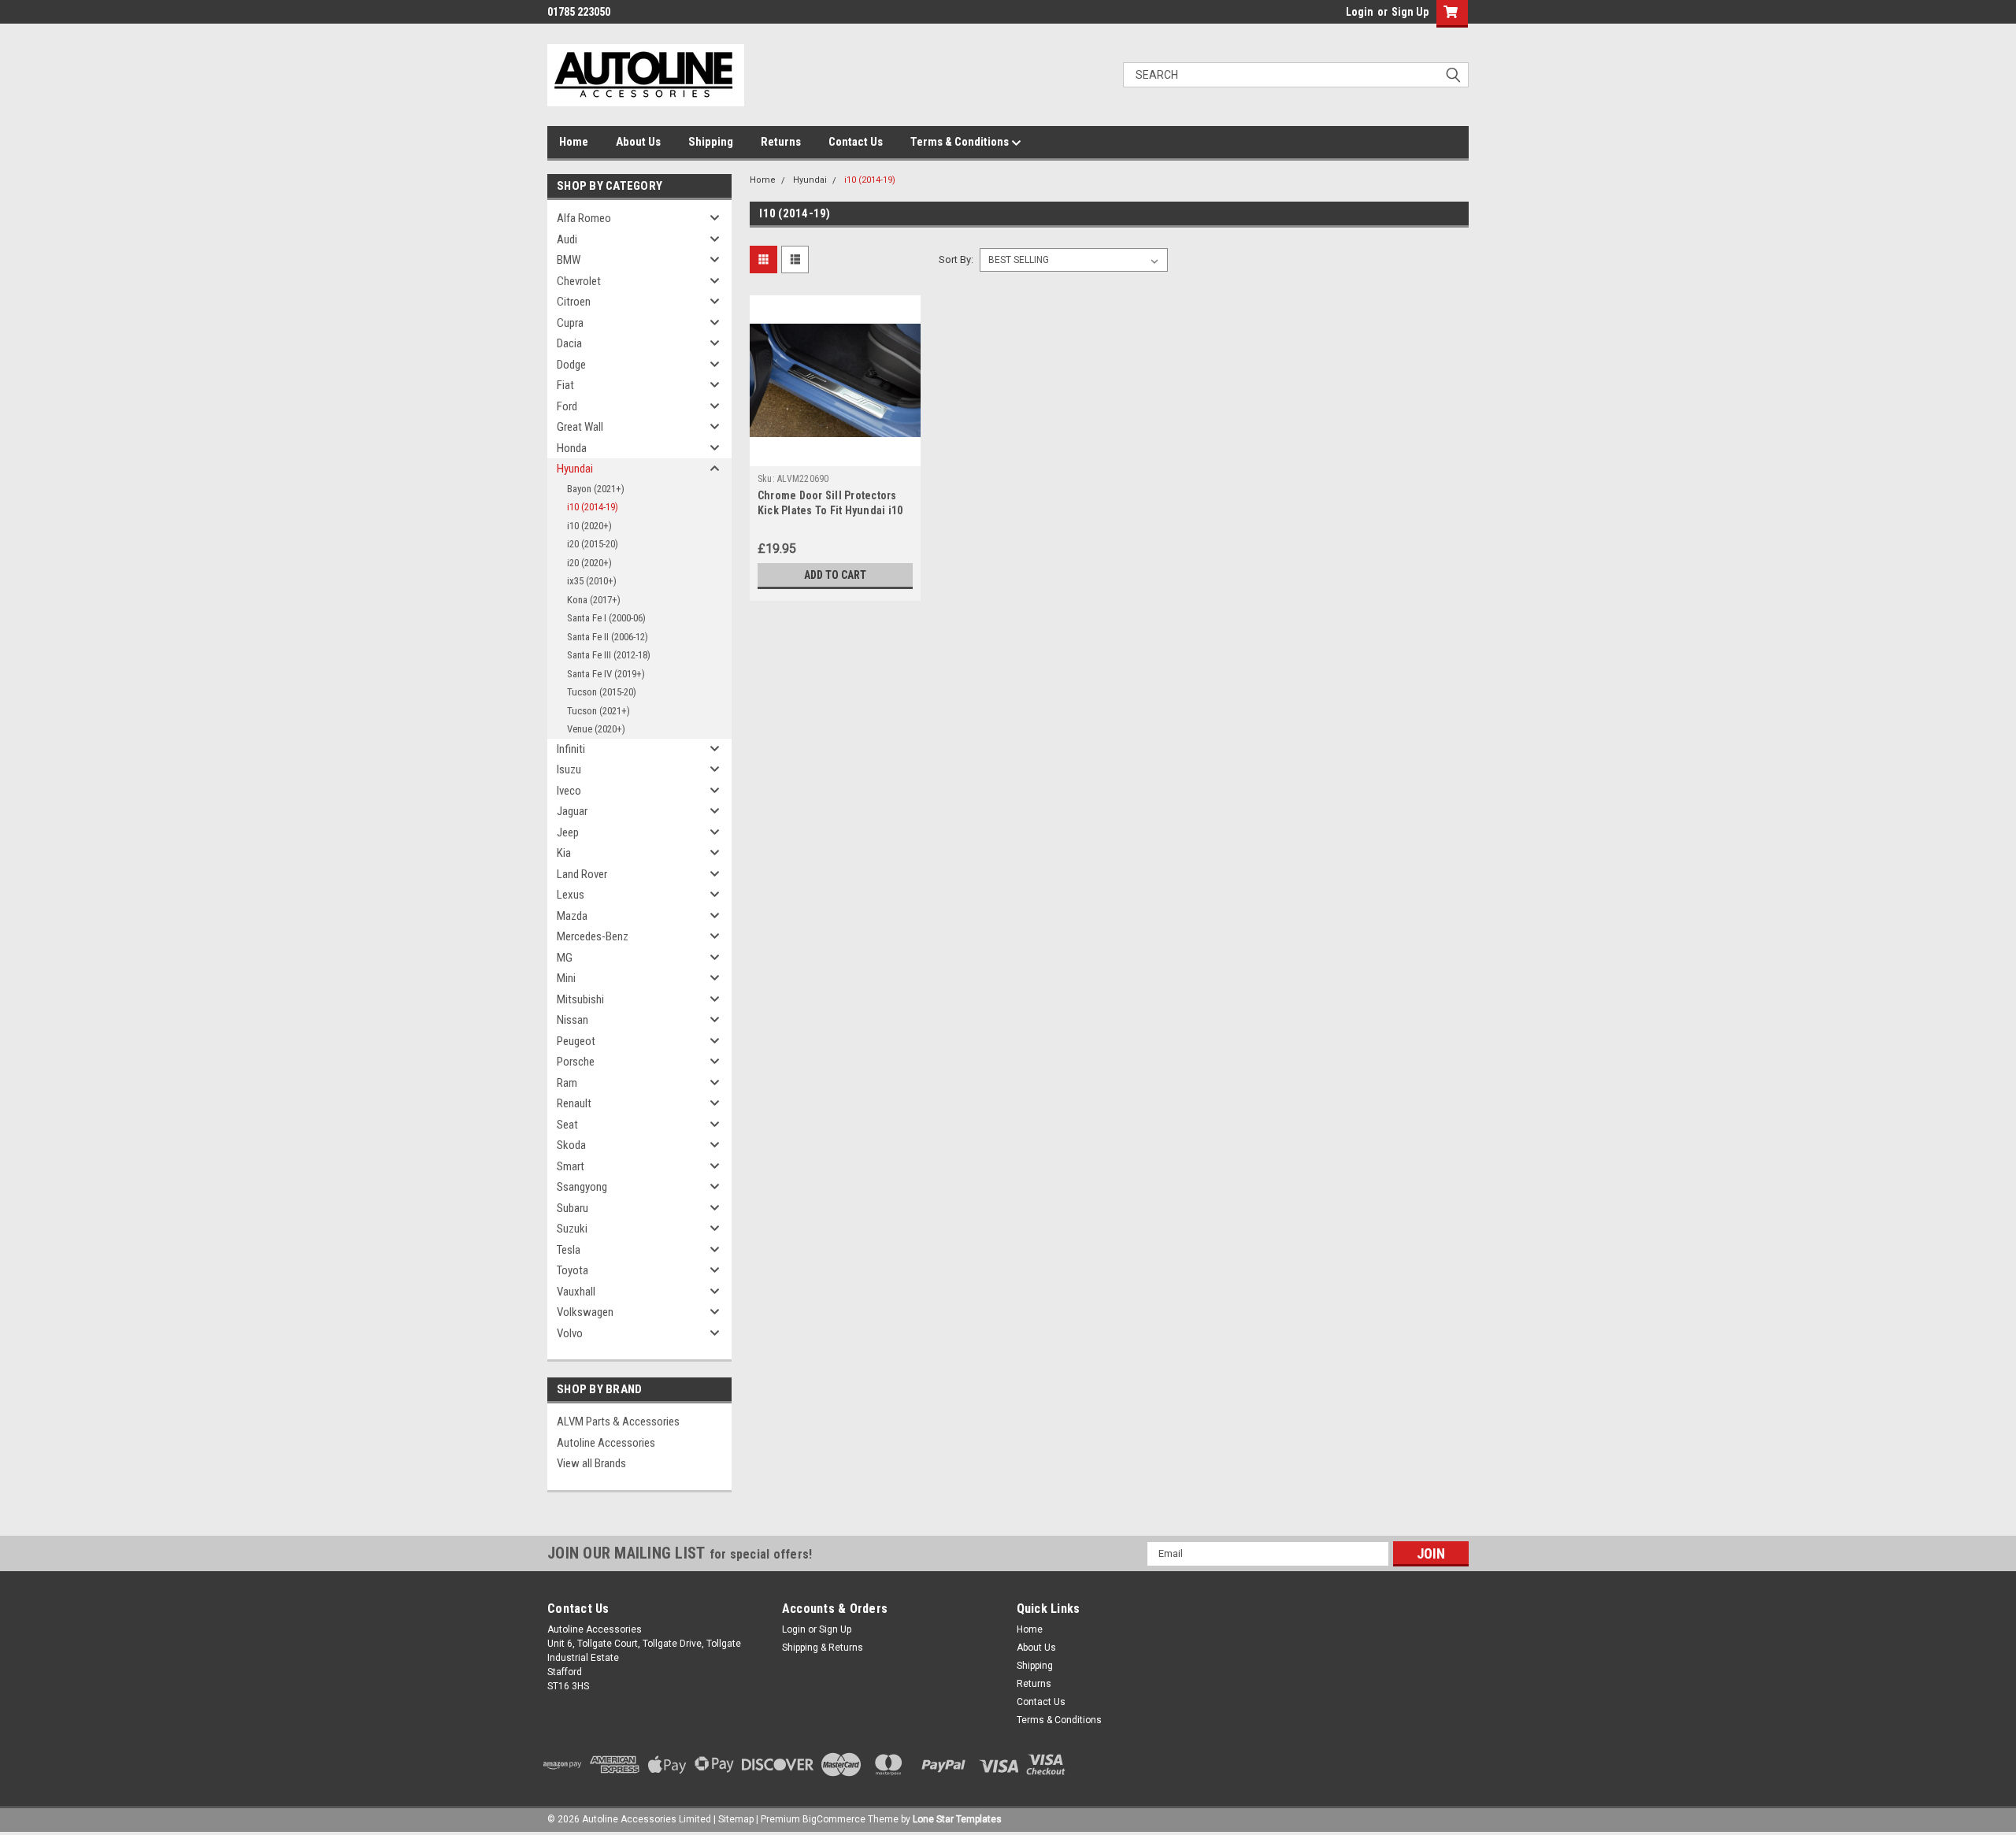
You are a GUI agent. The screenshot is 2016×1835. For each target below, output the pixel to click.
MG (565, 958)
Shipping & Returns (823, 1648)
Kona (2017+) (594, 600)
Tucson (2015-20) (602, 692)
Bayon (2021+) (596, 489)
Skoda (571, 1145)
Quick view (835, 454)
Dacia (569, 343)
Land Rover (582, 874)
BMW (569, 260)
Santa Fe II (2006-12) (608, 637)
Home (574, 142)
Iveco (569, 791)
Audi (567, 239)
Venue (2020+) (596, 729)
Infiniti (571, 749)
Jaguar (572, 811)
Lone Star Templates (957, 1819)
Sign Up (1410, 12)
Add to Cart (835, 575)
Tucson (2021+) (598, 711)
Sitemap (736, 1819)
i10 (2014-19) (593, 507)
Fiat (565, 385)
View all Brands (591, 1463)
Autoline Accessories (606, 1443)
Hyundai (575, 469)
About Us (638, 142)
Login (1360, 12)
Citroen (574, 302)
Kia (564, 853)
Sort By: (956, 259)
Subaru (573, 1208)
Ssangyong (582, 1187)
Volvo (570, 1333)
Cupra (570, 323)
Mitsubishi (580, 999)
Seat (567, 1125)
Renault (574, 1103)
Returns (781, 142)
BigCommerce (834, 1819)
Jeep (568, 832)
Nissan (573, 1020)
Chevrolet (579, 281)
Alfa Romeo (584, 218)
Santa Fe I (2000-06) (606, 618)
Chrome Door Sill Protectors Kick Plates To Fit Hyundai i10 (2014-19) (830, 510)
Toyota (573, 1270)
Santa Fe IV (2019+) (606, 674)
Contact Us (856, 142)
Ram (567, 1083)
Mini (566, 978)
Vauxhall (576, 1292)
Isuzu (569, 769)
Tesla (569, 1250)
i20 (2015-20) (593, 544)
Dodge (571, 365)
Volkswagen (585, 1312)
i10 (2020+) (589, 526)
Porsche (576, 1062)
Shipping (711, 142)
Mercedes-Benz (593, 936)
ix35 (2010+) (592, 581)
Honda (572, 448)
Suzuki (572, 1229)
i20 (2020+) (589, 563)
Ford (567, 406)
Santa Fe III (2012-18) (609, 655)
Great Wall (580, 427)
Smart (571, 1166)
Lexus (571, 895)
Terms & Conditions (961, 142)
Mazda (572, 916)
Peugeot (576, 1041)
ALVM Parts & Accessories (618, 1422)
